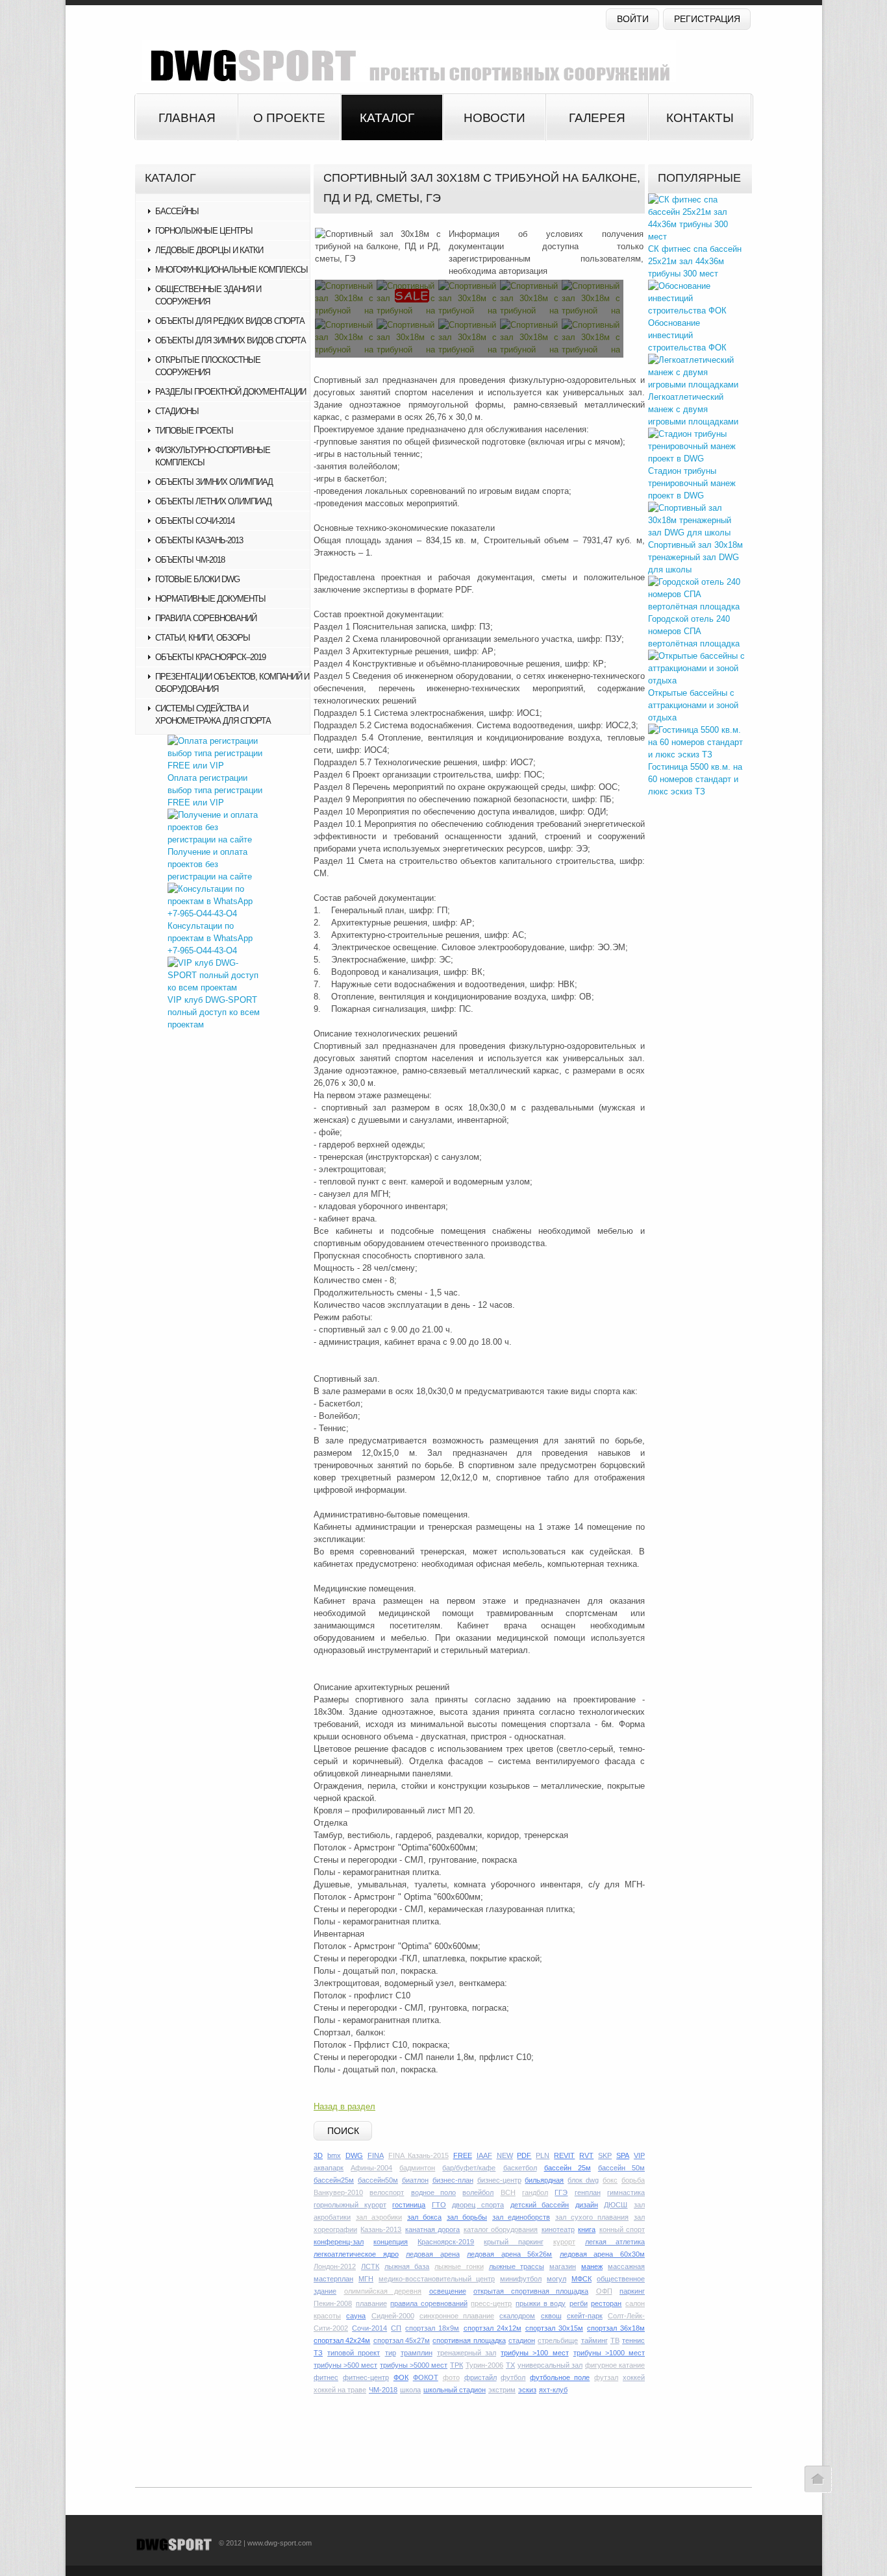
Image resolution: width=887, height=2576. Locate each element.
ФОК (401, 2377)
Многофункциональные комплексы (231, 270)
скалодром (517, 2316)
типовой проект (354, 2353)
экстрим (502, 2390)
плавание (371, 2303)
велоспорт (387, 2192)
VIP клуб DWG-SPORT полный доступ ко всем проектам (214, 1012)
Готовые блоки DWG (197, 579)
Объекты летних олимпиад (213, 501)
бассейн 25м (568, 2168)
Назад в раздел (344, 2106)
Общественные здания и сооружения (208, 295)
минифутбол (521, 2279)
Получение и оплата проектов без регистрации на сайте (210, 864)
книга (587, 2229)
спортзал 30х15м (554, 2328)
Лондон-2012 (335, 2266)
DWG (354, 2155)
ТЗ (318, 2353)
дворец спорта (478, 2205)
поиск (343, 2131)
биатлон (415, 2180)
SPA (623, 2155)
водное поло (433, 2192)
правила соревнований (429, 2303)
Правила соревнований (206, 618)
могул (556, 2279)
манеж (592, 2266)
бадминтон (417, 2168)
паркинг (632, 2291)
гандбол (535, 2192)
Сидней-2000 (393, 2316)
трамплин (417, 2353)
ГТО (439, 2205)
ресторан (606, 2303)
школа (410, 2390)
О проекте (289, 118)
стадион (522, 2340)
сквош (551, 2316)
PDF (524, 2155)
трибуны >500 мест (345, 2365)
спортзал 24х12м (493, 2328)
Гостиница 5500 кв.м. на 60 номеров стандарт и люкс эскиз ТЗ (695, 779)
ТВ (615, 2340)
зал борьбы (467, 2217)
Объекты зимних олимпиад (214, 482)
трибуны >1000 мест (609, 2353)
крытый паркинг (513, 2242)
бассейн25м (334, 2180)
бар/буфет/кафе (469, 2168)
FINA (376, 2155)
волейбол (478, 2192)
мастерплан (333, 2279)
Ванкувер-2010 (338, 2192)
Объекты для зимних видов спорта (231, 340)
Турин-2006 (484, 2365)
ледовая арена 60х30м (602, 2254)
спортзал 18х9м (432, 2328)
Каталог (387, 118)
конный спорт (622, 2229)
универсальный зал (550, 2365)
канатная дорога (432, 2229)
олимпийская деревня (383, 2291)
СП (396, 2328)
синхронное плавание (457, 2316)
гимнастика (626, 2192)
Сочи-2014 (369, 2328)
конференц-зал (339, 2242)
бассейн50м (378, 2180)
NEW (505, 2155)
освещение (448, 2291)
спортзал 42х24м (342, 2340)
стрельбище (558, 2340)
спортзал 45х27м (402, 2340)
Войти (633, 19)
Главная (187, 118)
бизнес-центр (499, 2180)
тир (391, 2353)
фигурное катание (615, 2365)
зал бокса (424, 2217)
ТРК (456, 2365)
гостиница (409, 2205)
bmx (334, 2155)
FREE (463, 2155)
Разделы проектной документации (231, 392)
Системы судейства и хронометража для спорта (213, 715)
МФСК (581, 2279)
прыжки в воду (541, 2303)
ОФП (604, 2291)
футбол (513, 2377)
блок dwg (583, 2180)
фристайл (481, 2377)
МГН (366, 2279)
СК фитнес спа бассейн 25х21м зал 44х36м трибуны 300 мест (695, 261)
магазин (563, 2266)
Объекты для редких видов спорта (230, 321)
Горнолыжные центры (204, 231)
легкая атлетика (615, 2242)
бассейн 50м (621, 2168)
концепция (391, 2242)
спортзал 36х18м (616, 2328)
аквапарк (329, 2168)
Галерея (597, 118)
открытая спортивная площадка (531, 2291)
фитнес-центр (366, 2377)
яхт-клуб (553, 2390)
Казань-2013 (381, 2229)
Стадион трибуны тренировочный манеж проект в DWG (692, 483)
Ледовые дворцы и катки (209, 250)
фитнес (326, 2377)
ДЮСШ (616, 2205)
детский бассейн (540, 2205)
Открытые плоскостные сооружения (208, 366)
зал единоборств (521, 2217)
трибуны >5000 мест (414, 2365)
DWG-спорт (405, 61)
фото (451, 2377)
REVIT (564, 2155)
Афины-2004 (371, 2168)
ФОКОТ (426, 2377)
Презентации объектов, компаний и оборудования (232, 683)
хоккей (634, 2377)
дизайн (587, 2205)
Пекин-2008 (333, 2303)
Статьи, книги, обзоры (203, 638)
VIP (639, 2155)
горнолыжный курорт (350, 2205)
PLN (543, 2155)
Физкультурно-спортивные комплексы (213, 456)
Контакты (700, 118)
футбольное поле (560, 2377)
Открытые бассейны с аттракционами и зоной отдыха (693, 705)
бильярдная (544, 2180)
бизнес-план (453, 2180)
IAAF (484, 2155)
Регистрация (707, 19)
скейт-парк (585, 2316)
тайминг (594, 2340)
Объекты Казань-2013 (199, 540)
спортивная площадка (469, 2340)
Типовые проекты (194, 431)
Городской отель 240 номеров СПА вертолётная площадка (694, 631)
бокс (610, 2180)
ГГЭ (561, 2192)
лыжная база (407, 2266)
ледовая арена (433, 2254)
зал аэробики (379, 2217)
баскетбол (520, 2168)
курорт (564, 2242)
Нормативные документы (210, 599)
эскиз (527, 2390)
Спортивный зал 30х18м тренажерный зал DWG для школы (695, 557)
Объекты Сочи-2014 (195, 521)
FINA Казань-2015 (419, 2155)
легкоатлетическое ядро (356, 2254)
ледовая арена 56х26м (509, 2254)
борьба (633, 2180)
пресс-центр (491, 2303)
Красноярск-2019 (446, 2242)
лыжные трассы (517, 2266)
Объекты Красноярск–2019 (210, 657)
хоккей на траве (340, 2390)
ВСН (508, 2192)
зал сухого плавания (592, 2217)
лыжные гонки (459, 2266)
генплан (588, 2192)
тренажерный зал (467, 2353)
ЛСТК (370, 2266)
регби (579, 2303)
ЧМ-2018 (383, 2390)
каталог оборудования (501, 2229)
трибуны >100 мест (534, 2353)
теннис (633, 2340)
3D (318, 2155)
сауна (356, 2316)
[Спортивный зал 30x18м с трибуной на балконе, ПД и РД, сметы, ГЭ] (378, 246)
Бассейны (177, 211)
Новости (494, 118)
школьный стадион (455, 2390)
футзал (606, 2377)
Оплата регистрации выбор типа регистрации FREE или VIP (215, 790)
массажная (626, 2266)
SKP (605, 2155)
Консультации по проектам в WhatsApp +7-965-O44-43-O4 (210, 938)
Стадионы (177, 411)
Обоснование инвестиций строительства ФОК (687, 335)
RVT (586, 2155)
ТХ (510, 2365)
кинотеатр (558, 2229)
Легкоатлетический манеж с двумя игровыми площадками (693, 409)
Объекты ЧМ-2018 (190, 560)
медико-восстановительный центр (437, 2279)
